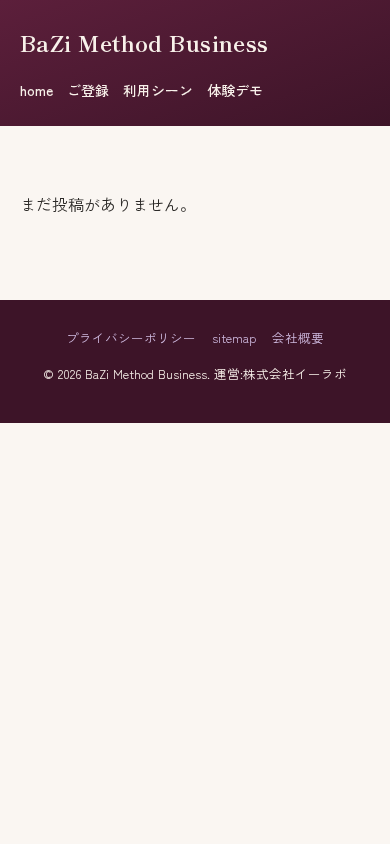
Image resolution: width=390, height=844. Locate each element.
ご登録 (88, 90)
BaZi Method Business (144, 42)
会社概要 (298, 337)
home (36, 90)
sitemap (234, 337)
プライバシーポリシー (131, 337)
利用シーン (158, 90)
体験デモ (235, 90)
